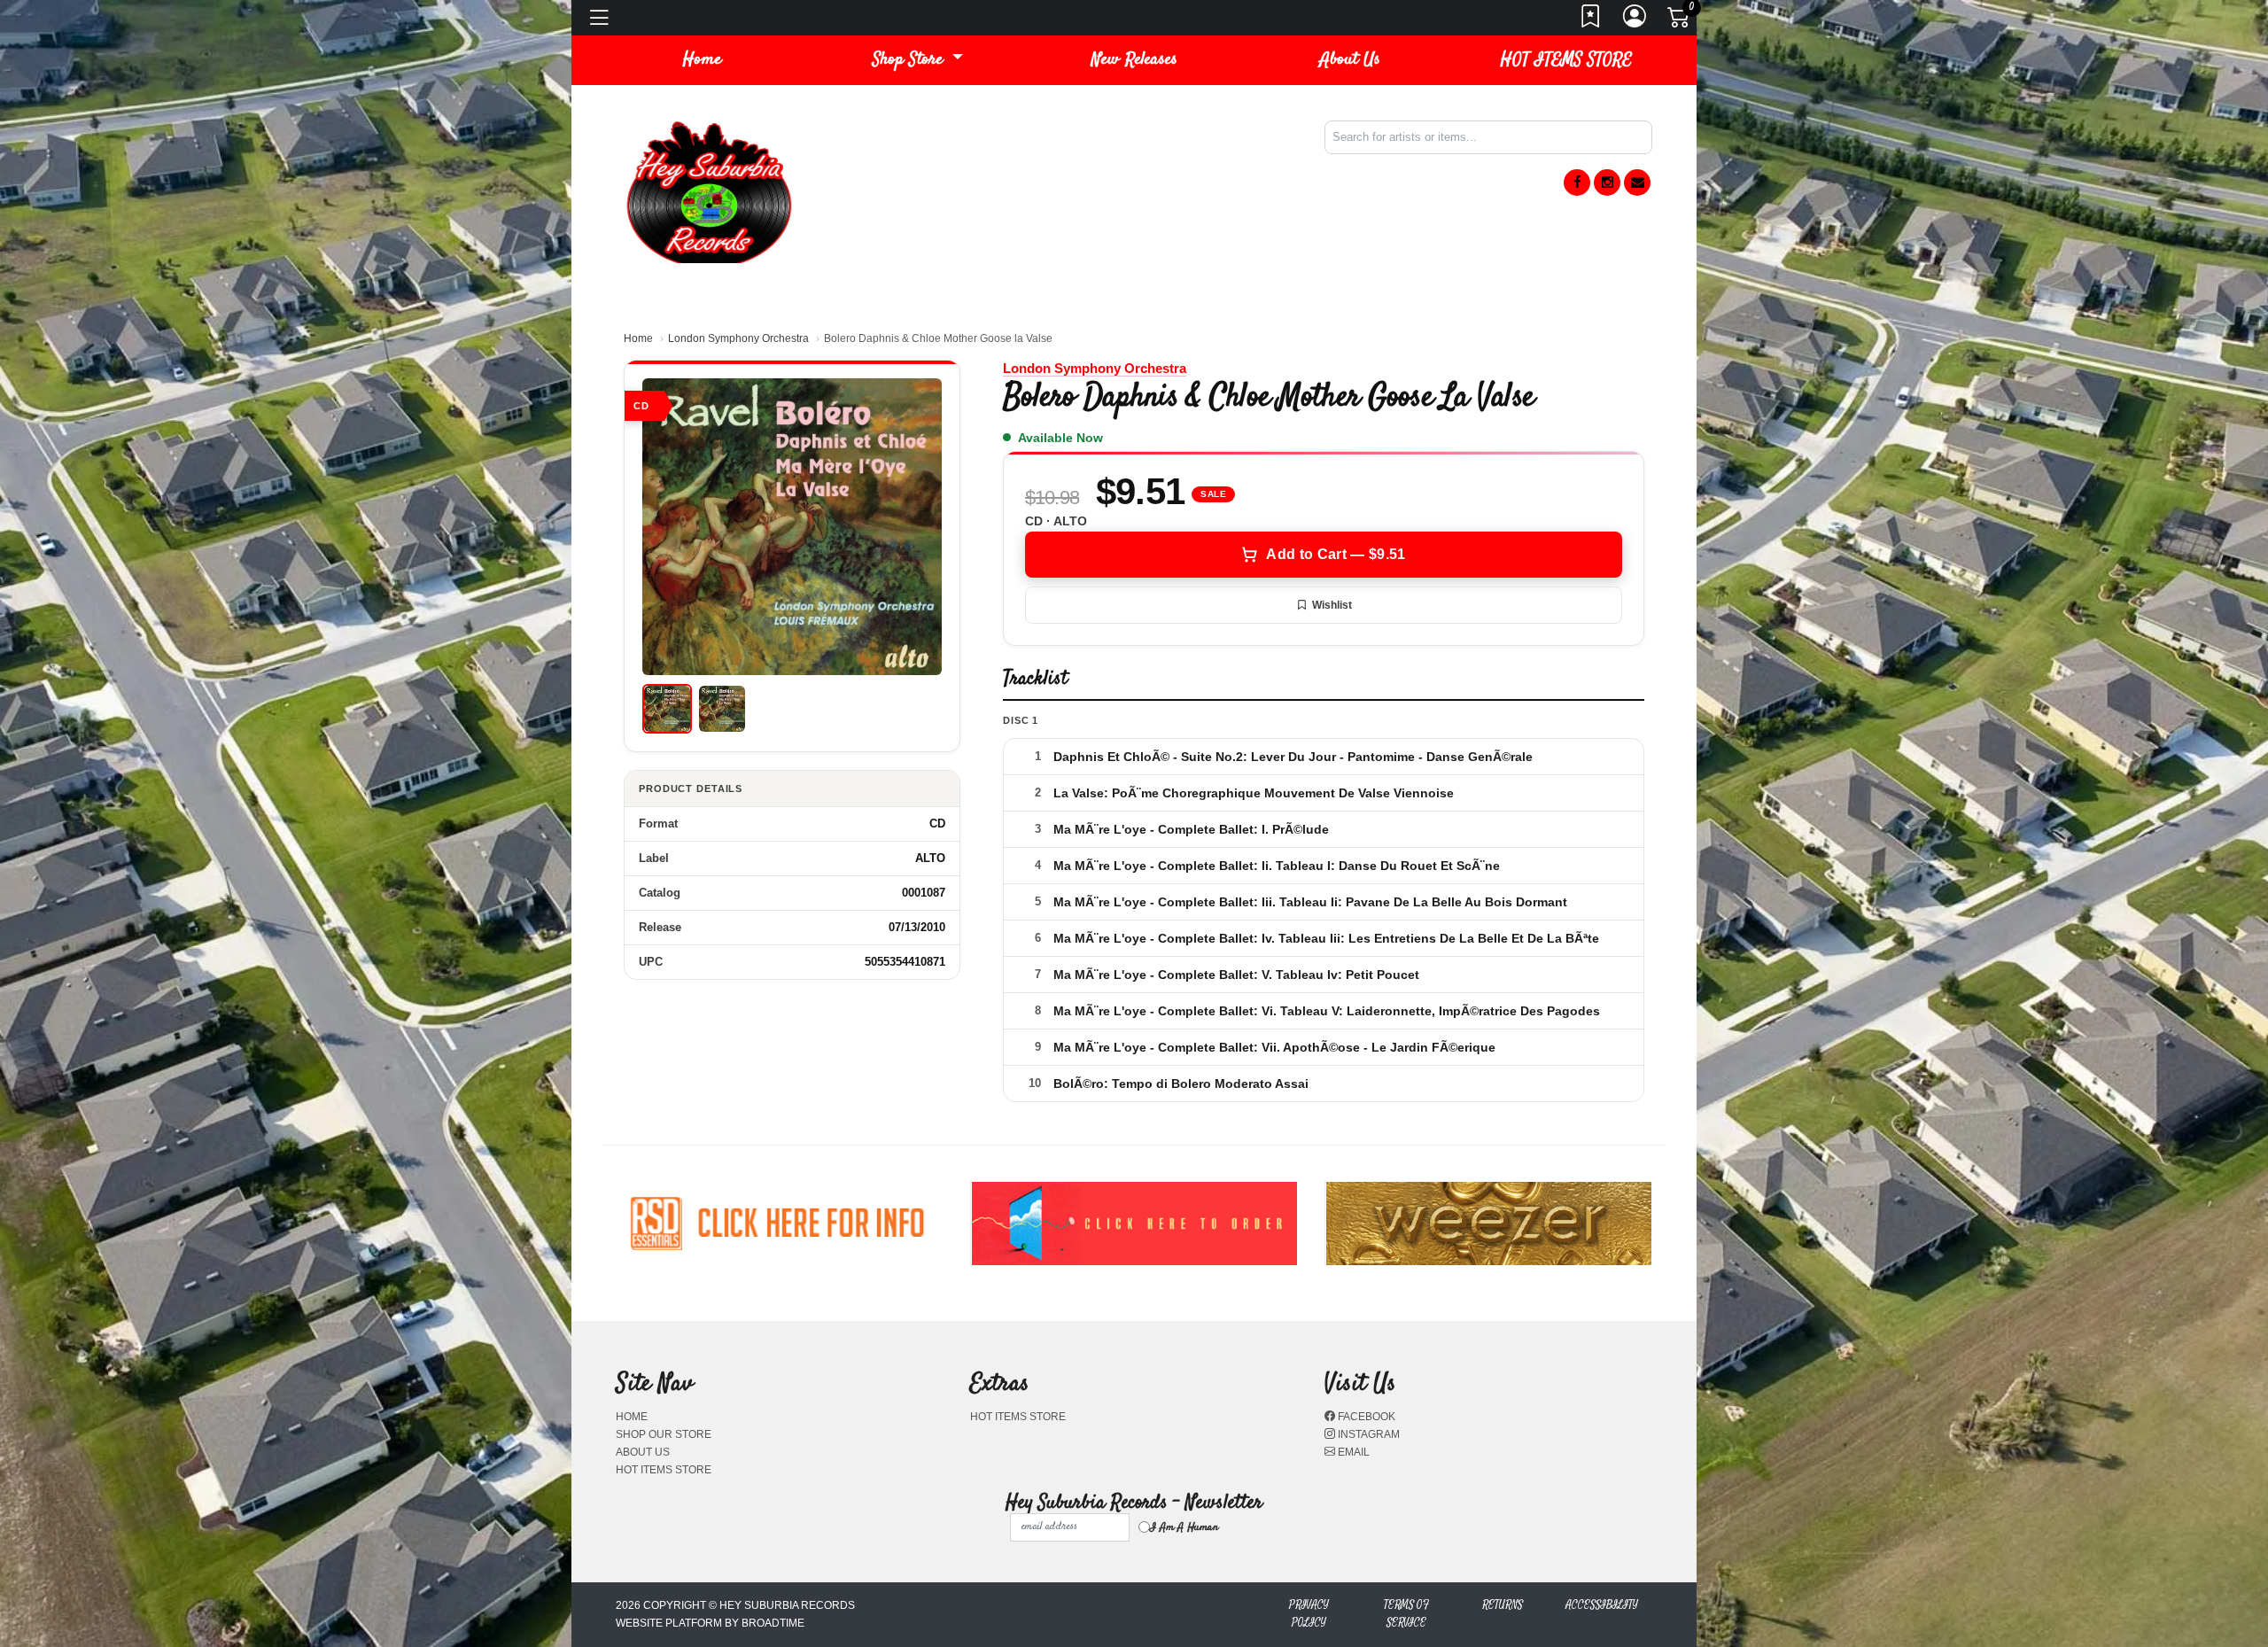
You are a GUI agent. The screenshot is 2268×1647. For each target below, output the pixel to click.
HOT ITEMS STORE (1566, 60)
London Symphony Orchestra (738, 338)
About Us (1350, 60)
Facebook (1365, 1417)
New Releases (1134, 60)
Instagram (1367, 1434)
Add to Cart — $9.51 (1336, 554)
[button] (918, 60)
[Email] (1637, 183)
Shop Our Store (664, 1434)
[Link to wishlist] (1591, 21)
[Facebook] (1577, 183)
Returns (1503, 1605)
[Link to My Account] (1635, 21)
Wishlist (1332, 605)
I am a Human (1184, 1527)
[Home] (709, 191)
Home (638, 338)
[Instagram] (1607, 183)
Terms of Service (1406, 1614)
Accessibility (1602, 1605)
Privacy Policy (1309, 1614)
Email (1352, 1452)
